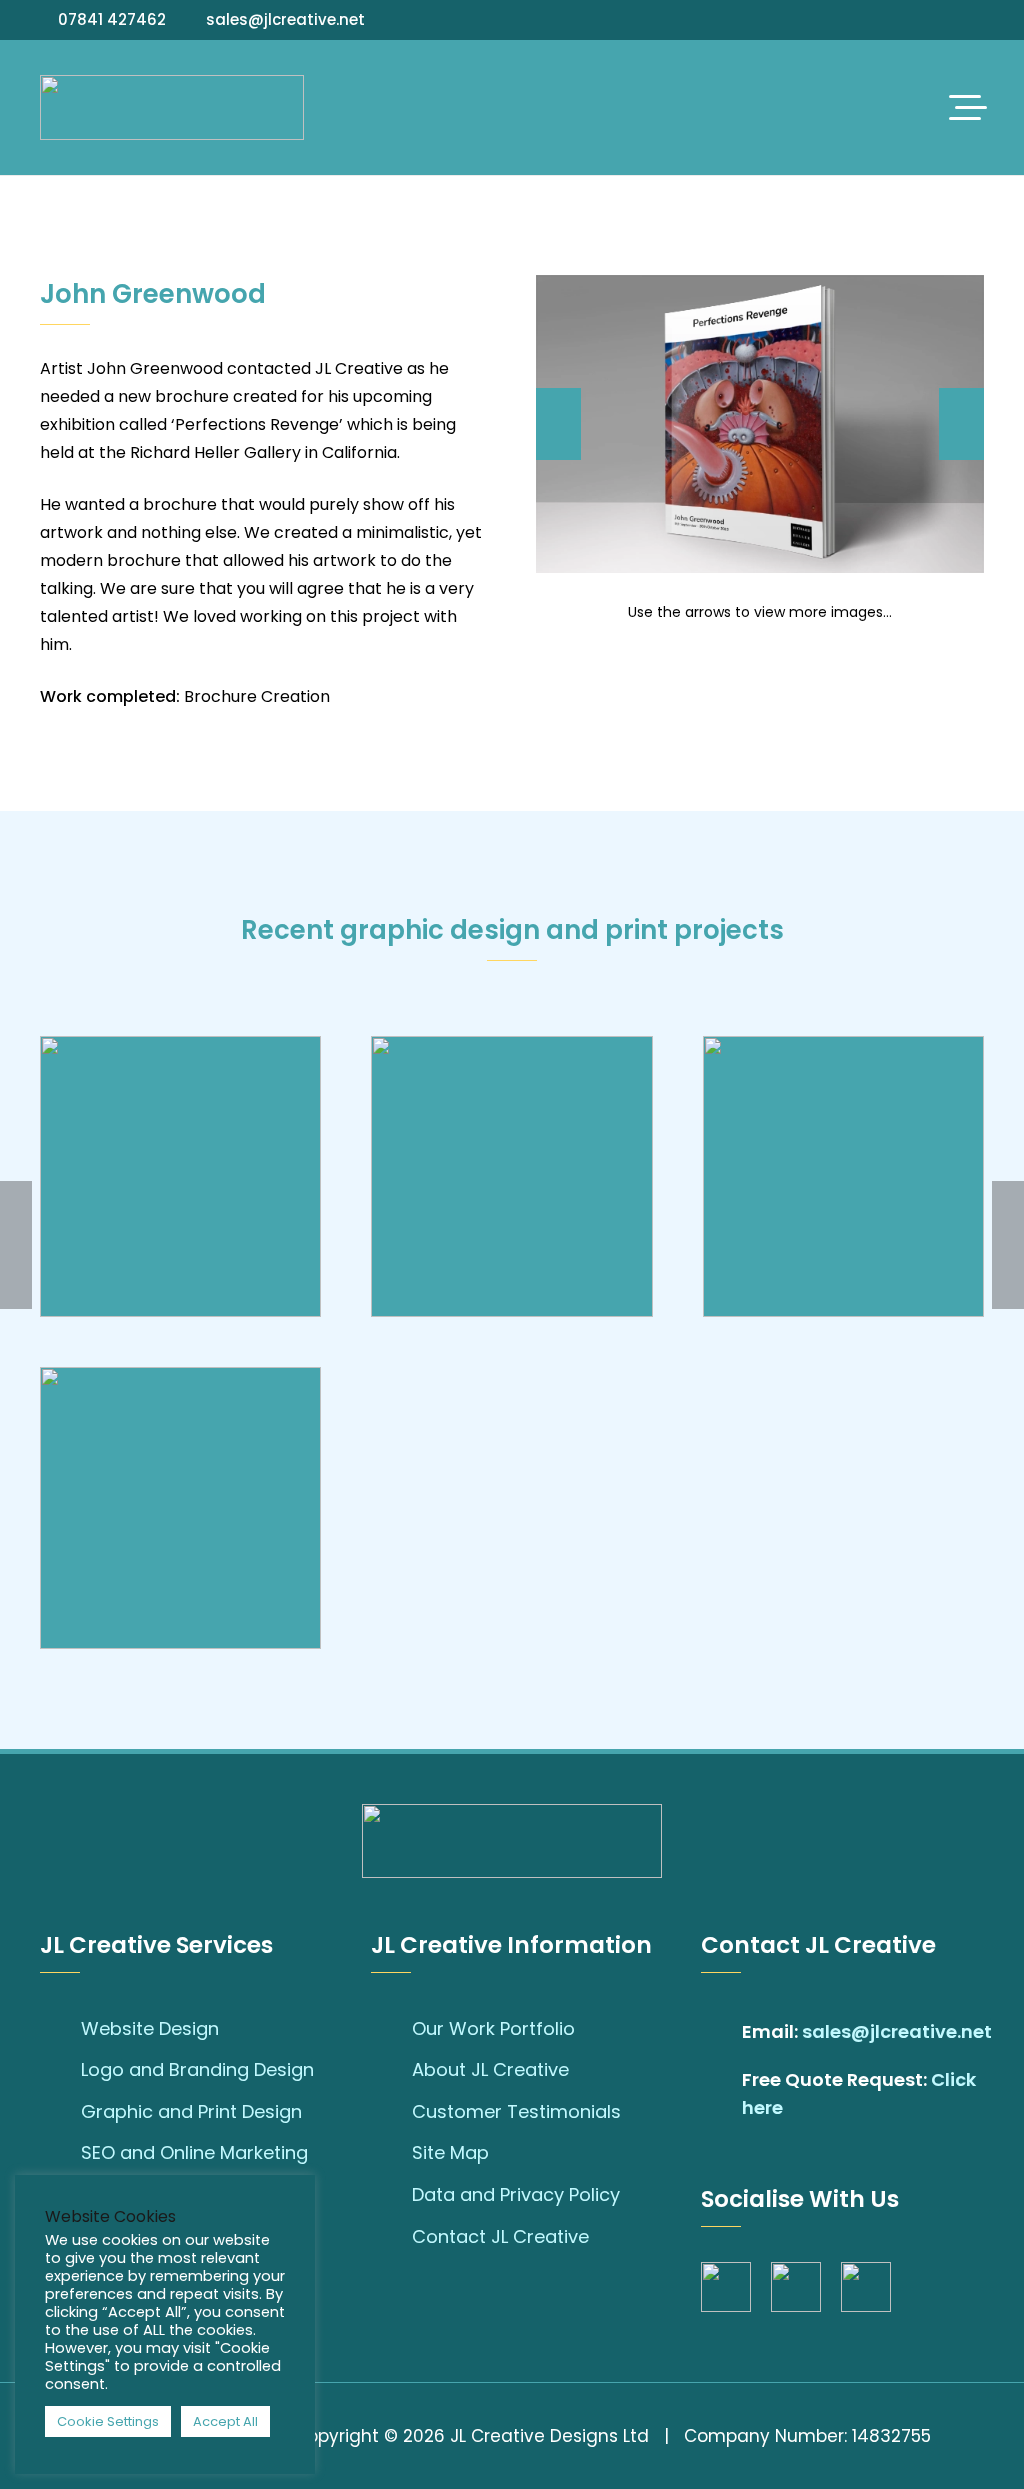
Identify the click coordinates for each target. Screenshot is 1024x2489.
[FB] (726, 2287)
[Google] (978, 19)
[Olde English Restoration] (180, 1507)
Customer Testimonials (516, 2111)
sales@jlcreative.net (897, 2031)
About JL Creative (490, 2069)
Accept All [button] (225, 2421)
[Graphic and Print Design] (60, 2112)
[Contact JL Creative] (391, 2236)
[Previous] (558, 424)
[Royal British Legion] (843, 1176)
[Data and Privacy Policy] (391, 2195)
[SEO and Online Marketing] (60, 2153)
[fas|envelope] (721, 2032)
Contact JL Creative (500, 2236)
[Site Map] (391, 2153)
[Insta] (796, 2287)
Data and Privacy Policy (516, 2194)
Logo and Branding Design (197, 2069)
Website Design (150, 2028)
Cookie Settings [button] (108, 2421)
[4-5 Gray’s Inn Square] (180, 1176)
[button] (968, 108)
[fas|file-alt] (721, 2094)
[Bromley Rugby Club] (511, 1176)
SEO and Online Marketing (194, 2152)
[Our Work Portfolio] (391, 2028)
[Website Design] (60, 2028)
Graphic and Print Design (191, 2111)
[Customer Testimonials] (391, 2112)
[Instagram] (951, 20)
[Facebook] (924, 19)
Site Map (450, 2152)
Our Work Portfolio (493, 2028)
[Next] (961, 424)
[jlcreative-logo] (172, 107)
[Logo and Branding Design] (60, 2070)
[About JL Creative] (391, 2070)
